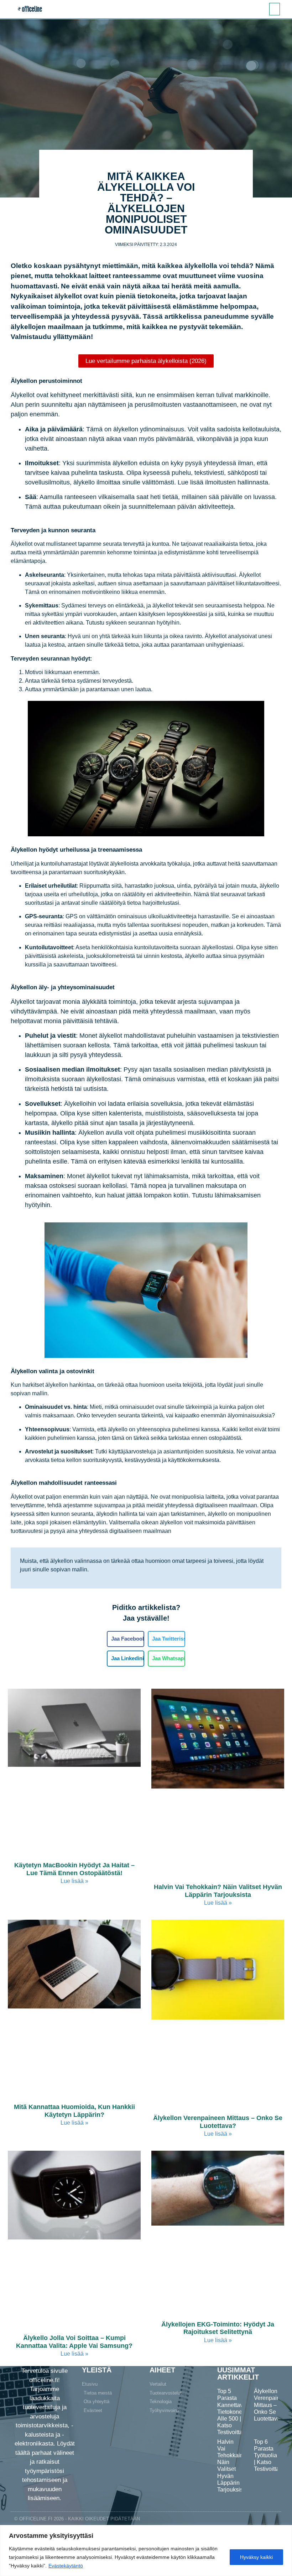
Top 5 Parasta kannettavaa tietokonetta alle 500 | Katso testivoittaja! (233, 2412)
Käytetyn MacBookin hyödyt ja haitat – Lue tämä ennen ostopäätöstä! (74, 1869)
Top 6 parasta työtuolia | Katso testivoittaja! (270, 2456)
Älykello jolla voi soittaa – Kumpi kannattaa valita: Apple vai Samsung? (74, 2342)
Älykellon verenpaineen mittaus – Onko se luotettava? (218, 2122)
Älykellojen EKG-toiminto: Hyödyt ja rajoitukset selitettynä (218, 2328)
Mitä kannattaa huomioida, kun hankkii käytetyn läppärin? (74, 2111)
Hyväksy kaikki (256, 2557)
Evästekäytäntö (66, 2566)
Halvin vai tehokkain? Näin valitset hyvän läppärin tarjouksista (218, 1891)
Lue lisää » (74, 1881)
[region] (146, 2551)
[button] (275, 9)
